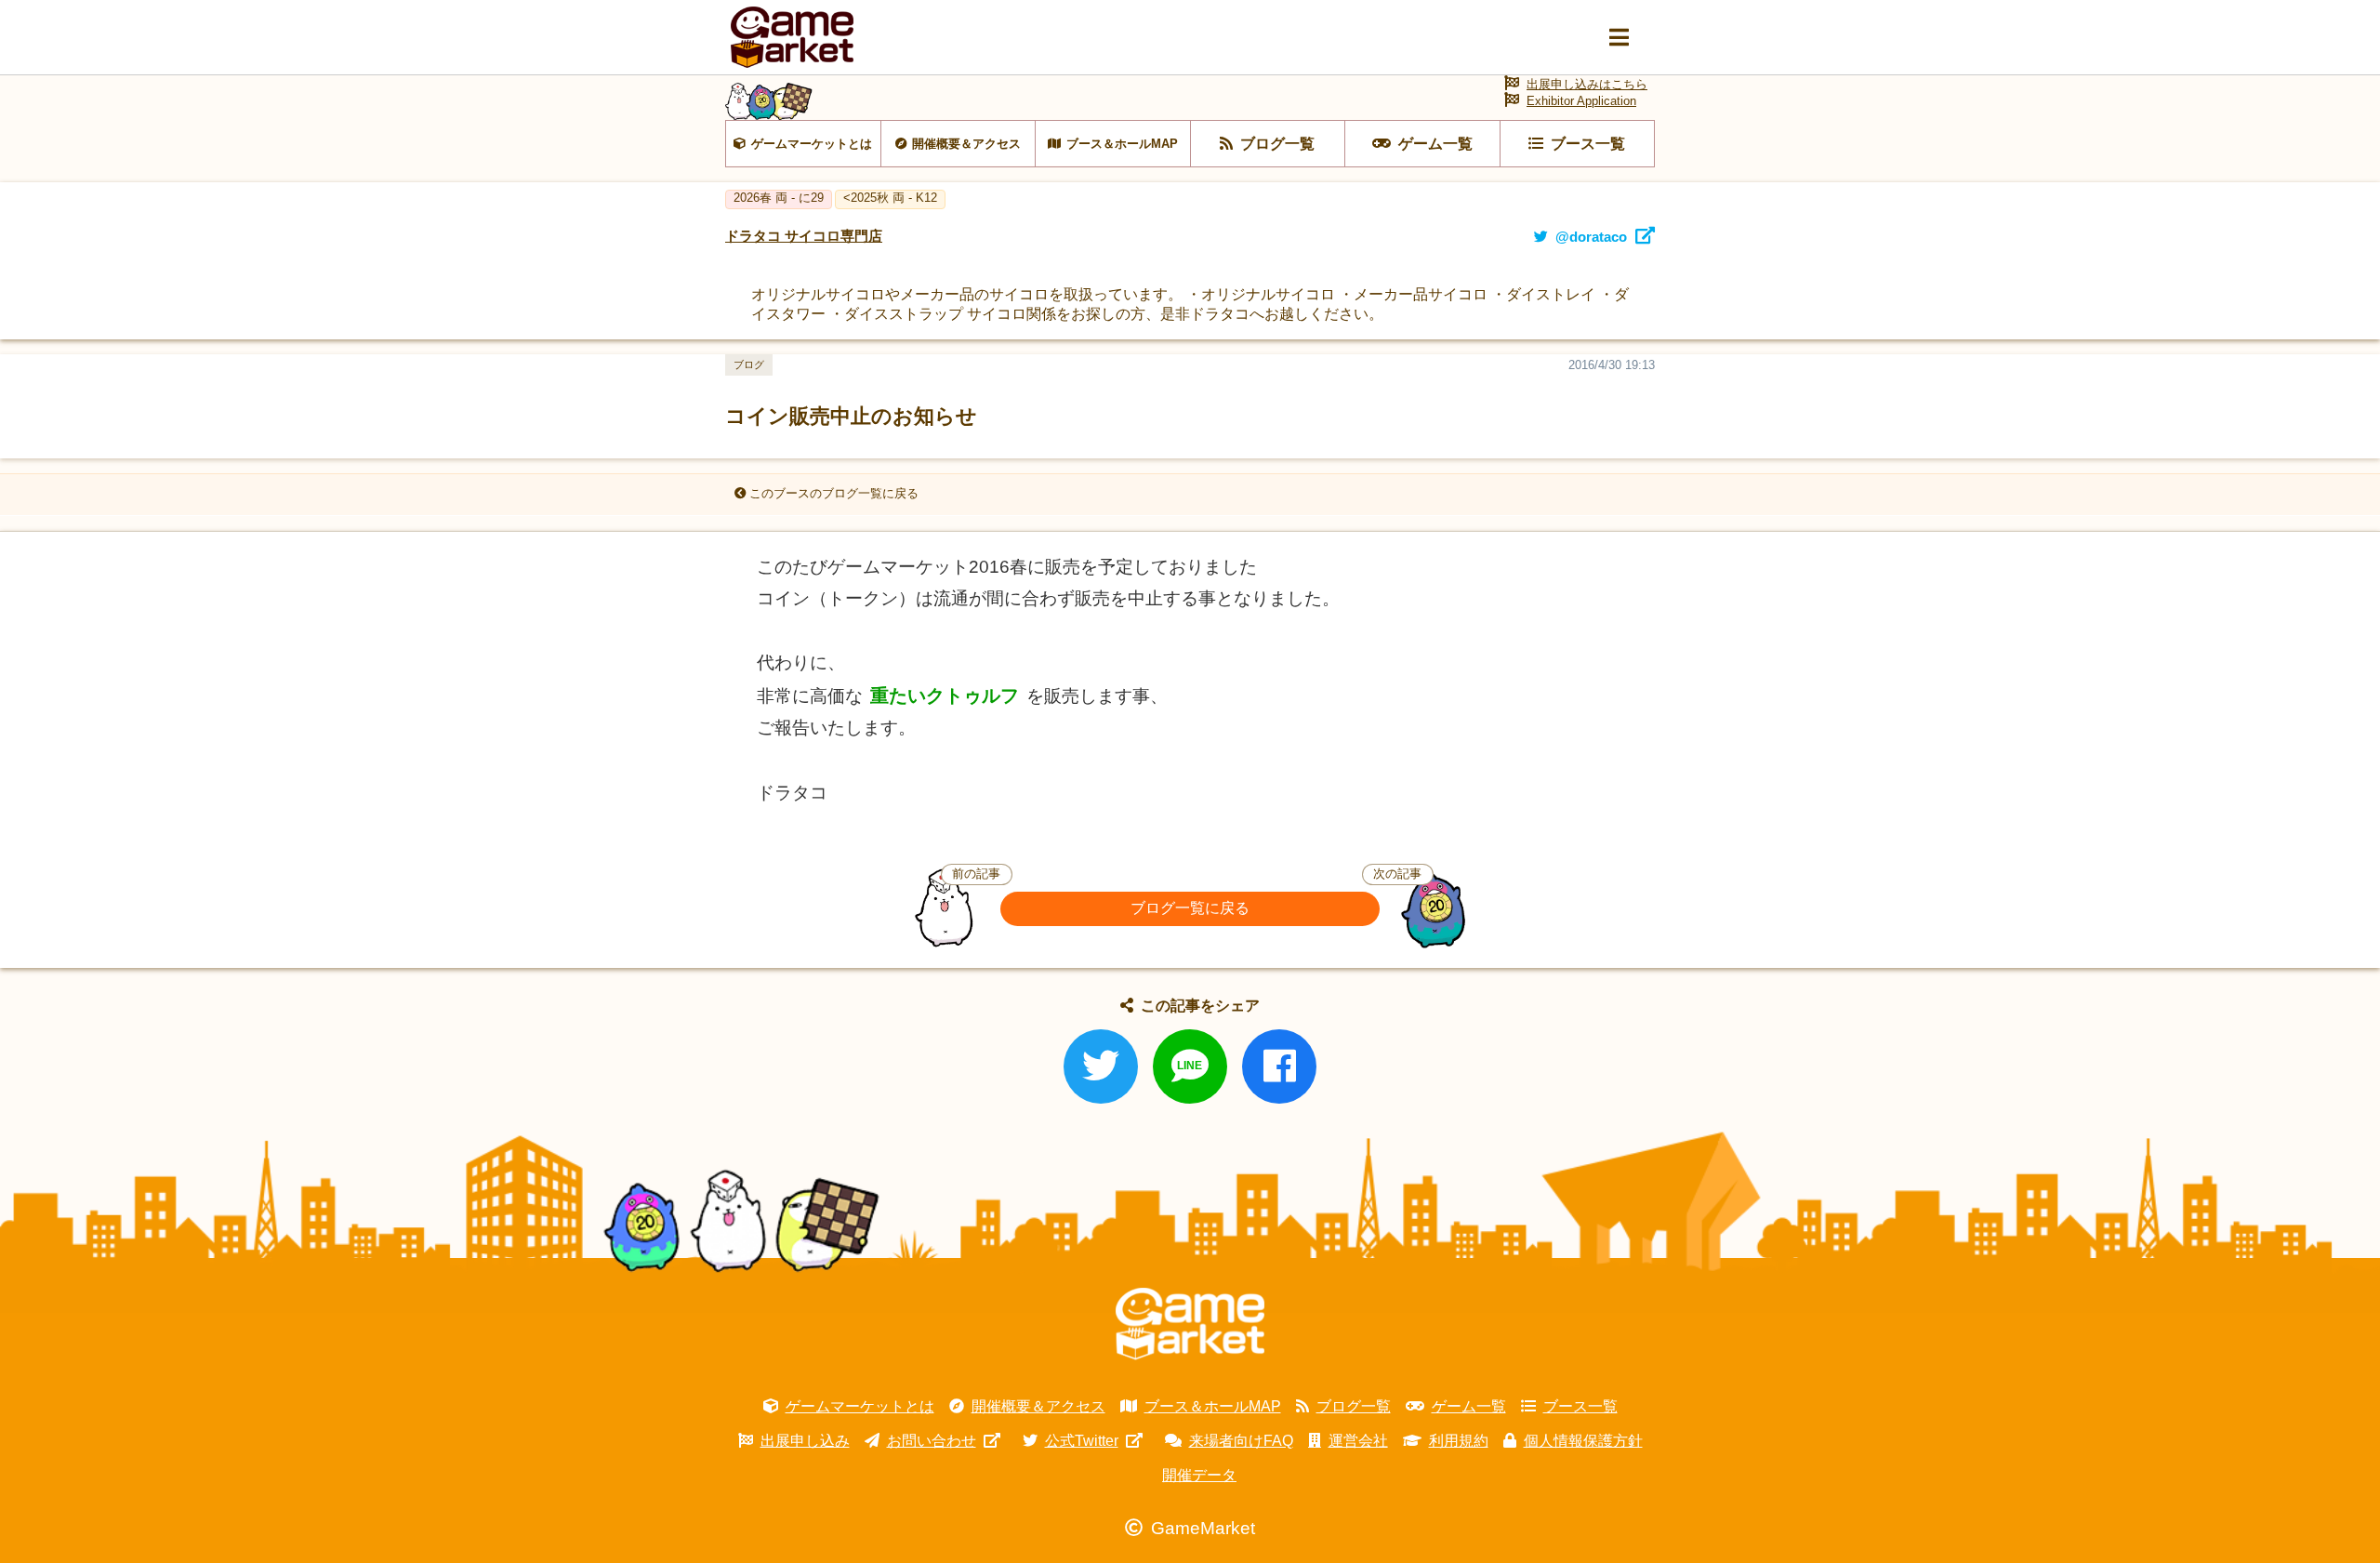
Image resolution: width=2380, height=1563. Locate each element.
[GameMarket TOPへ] (1190, 1324)
